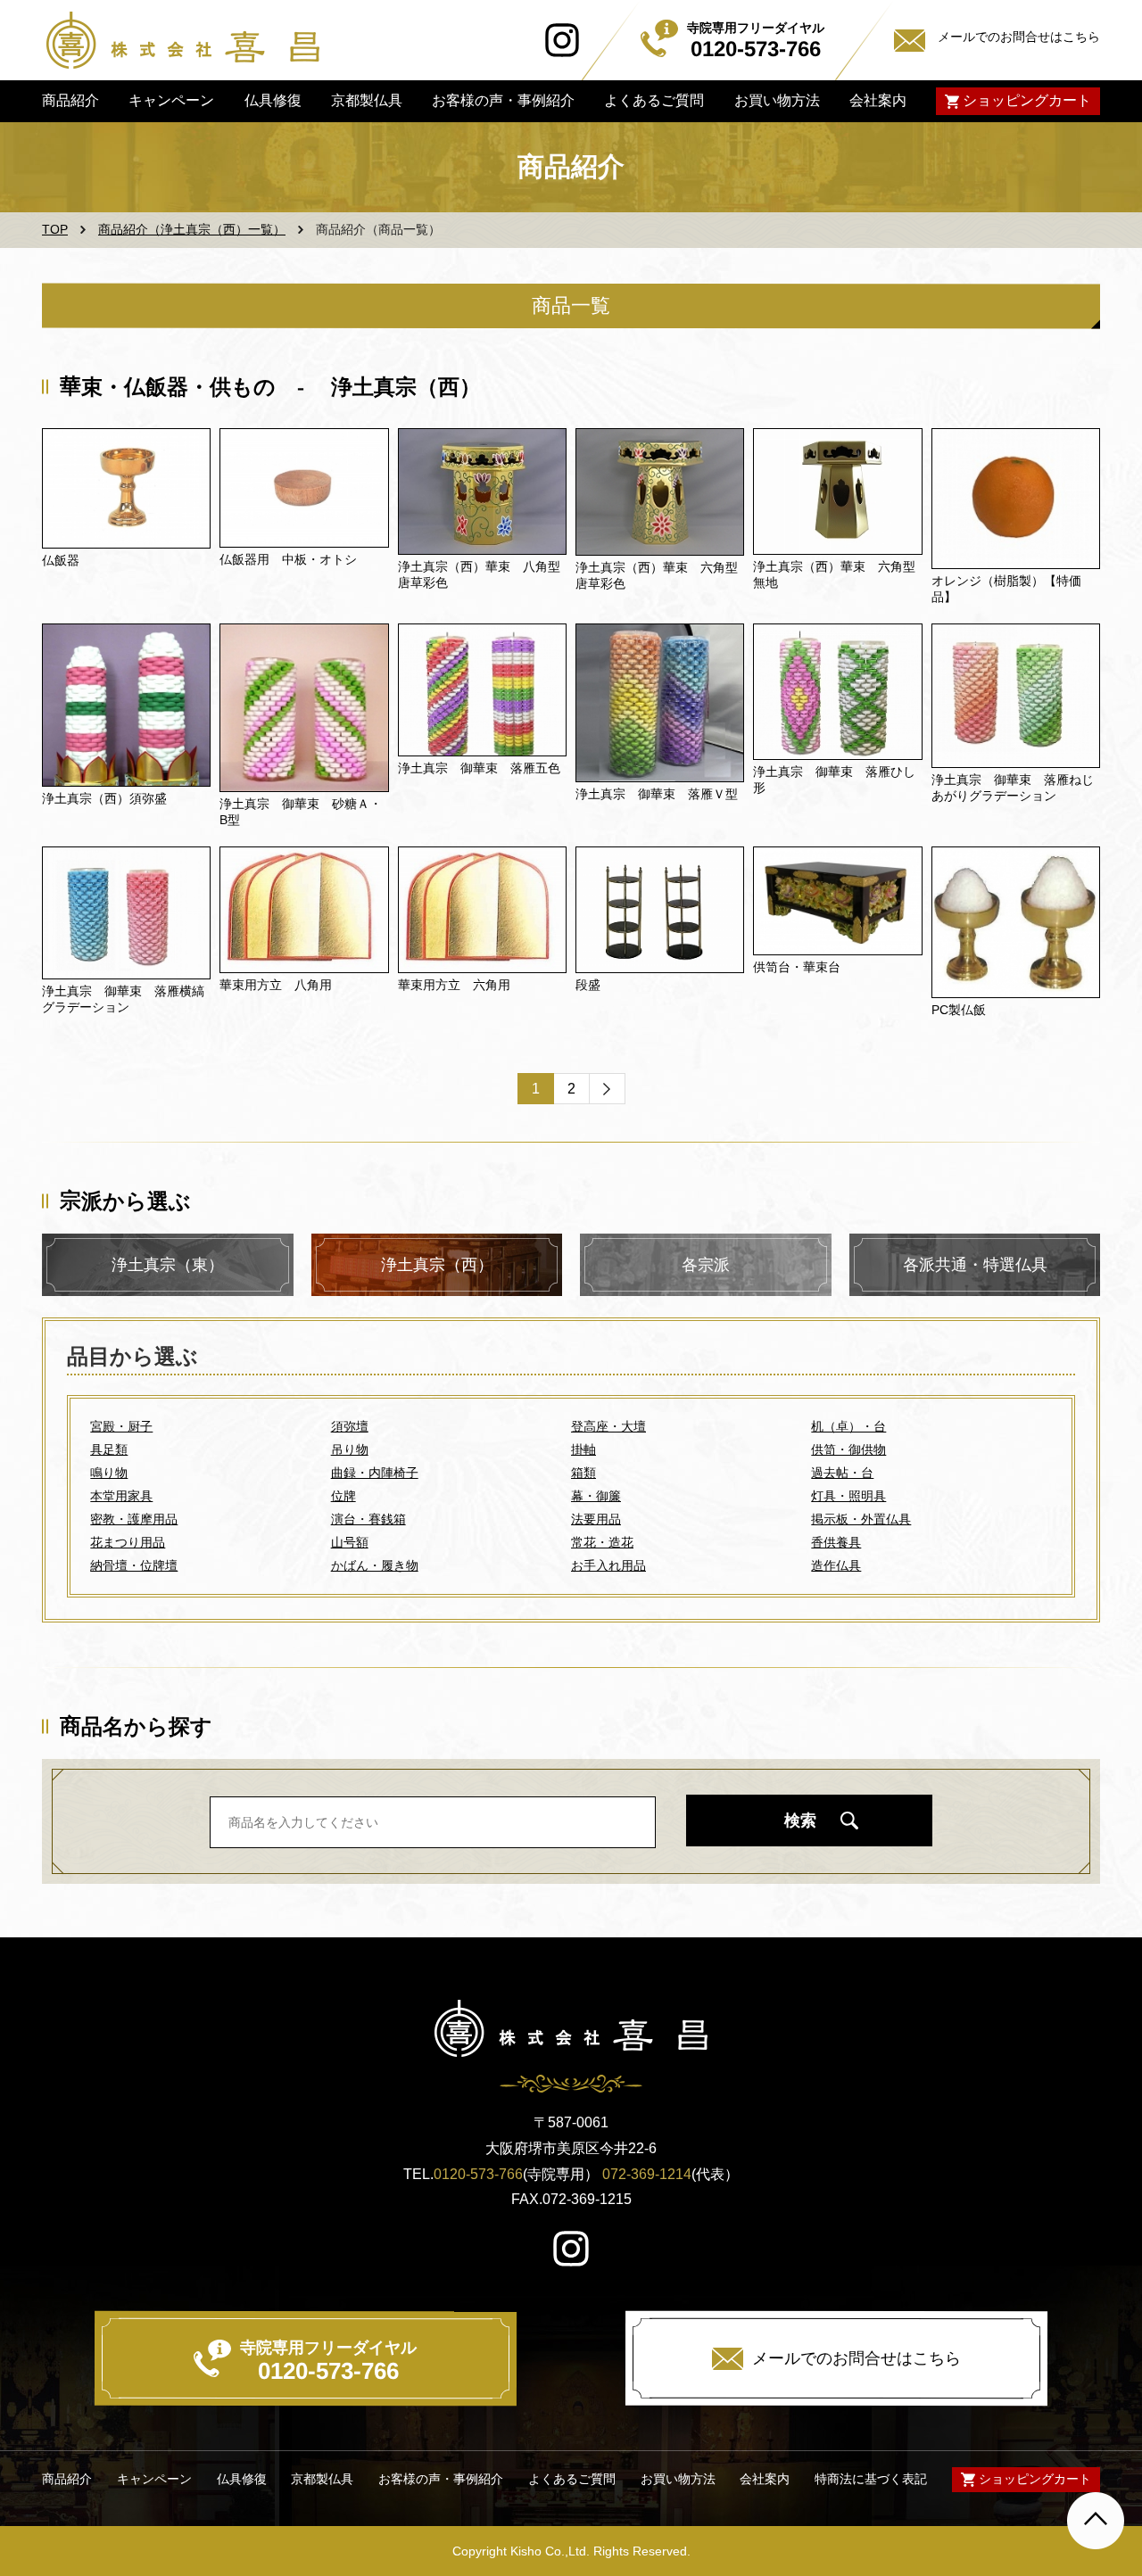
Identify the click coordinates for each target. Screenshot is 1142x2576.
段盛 (588, 985)
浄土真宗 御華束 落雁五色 (479, 768)
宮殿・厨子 (121, 1426)
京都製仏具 (367, 100)
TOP (55, 229)
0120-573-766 (478, 2174)
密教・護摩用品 (134, 1519)
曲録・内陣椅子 (375, 1473)
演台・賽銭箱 (368, 1519)
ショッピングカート (1027, 100)
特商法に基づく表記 (871, 2479)
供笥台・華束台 (797, 967)
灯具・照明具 (848, 1496)
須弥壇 (350, 1426)
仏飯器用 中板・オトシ (288, 559)
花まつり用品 (128, 1542)
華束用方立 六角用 (454, 985)
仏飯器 (61, 560)
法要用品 (596, 1519)
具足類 (109, 1449)
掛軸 (583, 1449)
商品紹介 (70, 100)
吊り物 (350, 1449)
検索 (800, 1821)
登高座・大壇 (608, 1426)
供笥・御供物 (848, 1449)
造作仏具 (836, 1565)
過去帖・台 (842, 1473)
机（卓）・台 (848, 1426)
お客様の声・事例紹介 (503, 100)
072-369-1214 (647, 2174)
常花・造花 (602, 1542)
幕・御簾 (596, 1496)
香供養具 (836, 1542)
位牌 (343, 1496)
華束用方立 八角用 (276, 985)
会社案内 (878, 100)
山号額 (350, 1542)
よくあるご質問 (654, 100)
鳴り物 (109, 1473)
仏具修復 (272, 100)
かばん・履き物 (375, 1565)
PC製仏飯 (959, 1010)
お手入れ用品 (608, 1565)
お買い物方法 (776, 100)
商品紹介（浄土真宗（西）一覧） (192, 229)
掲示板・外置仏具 (861, 1519)
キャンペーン (171, 100)
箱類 (583, 1473)
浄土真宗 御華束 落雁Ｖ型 (657, 794)
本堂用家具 (121, 1496)
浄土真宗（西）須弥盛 (104, 798)
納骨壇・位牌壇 (134, 1565)
